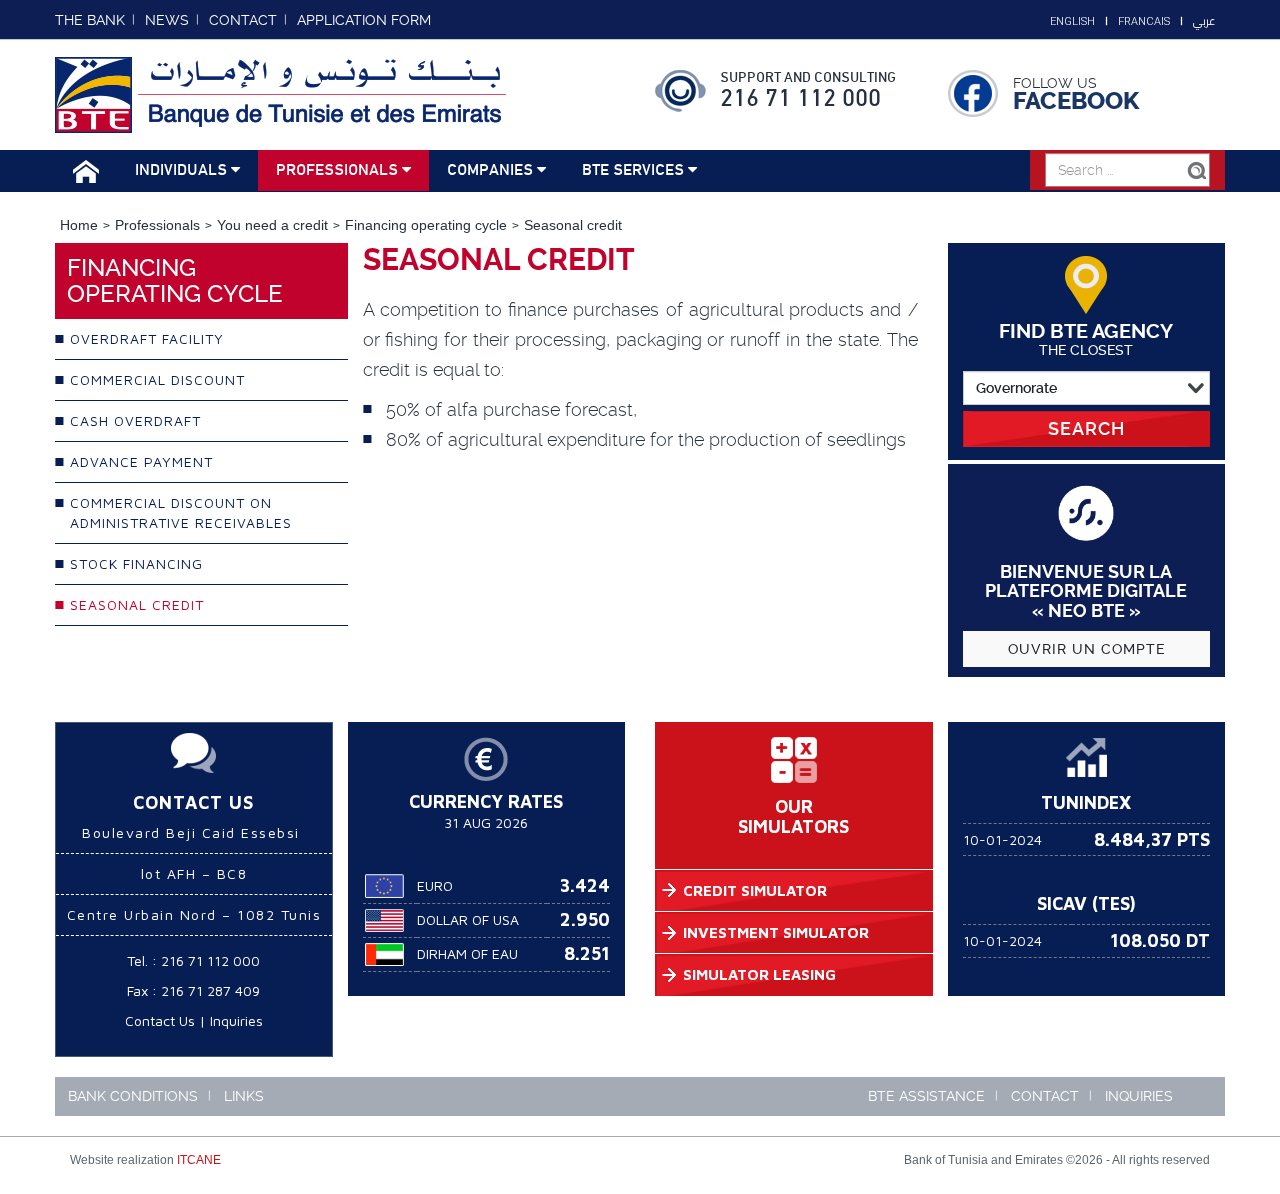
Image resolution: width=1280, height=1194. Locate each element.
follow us (1055, 83)
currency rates (486, 801)
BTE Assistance (926, 1096)
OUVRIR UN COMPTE (1086, 649)
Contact (1045, 1096)
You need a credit (272, 225)
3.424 (585, 885)
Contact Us (160, 1020)
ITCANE (199, 1160)
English (1072, 21)
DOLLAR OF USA (468, 919)
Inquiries (236, 1020)
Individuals (183, 170)
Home (79, 225)
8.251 (587, 953)
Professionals (339, 170)
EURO (435, 885)
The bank (90, 20)
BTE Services (635, 170)
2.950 (585, 919)
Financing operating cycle (426, 225)
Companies (492, 170)
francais (1144, 21)
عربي (1204, 21)
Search (1086, 428)
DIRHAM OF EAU (467, 953)
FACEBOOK (1076, 101)
